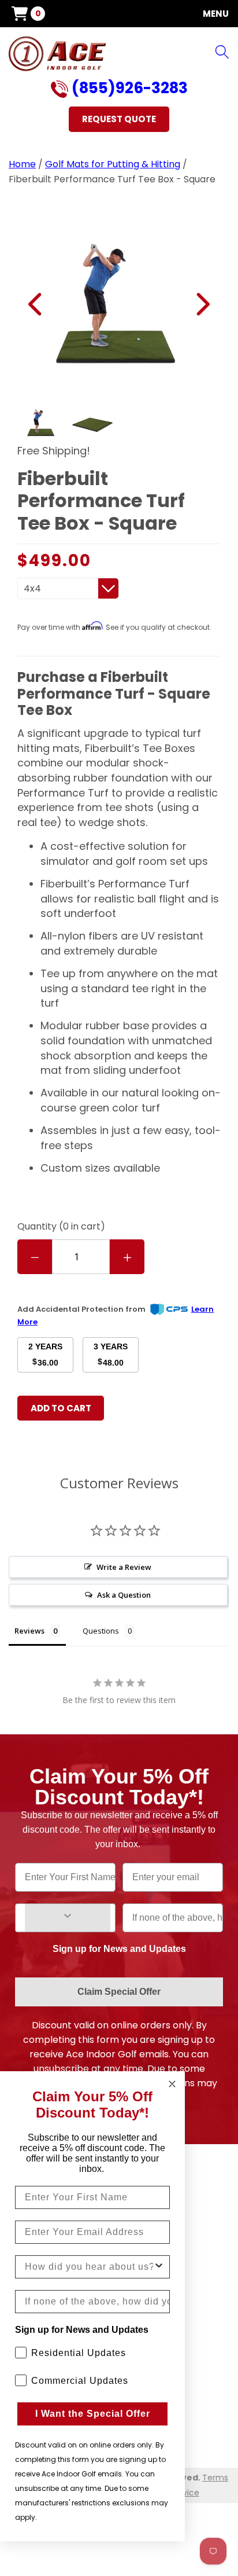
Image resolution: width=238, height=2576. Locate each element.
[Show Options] (68, 1918)
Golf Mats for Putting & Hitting (113, 164)
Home (22, 164)
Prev (36, 304)
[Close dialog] (172, 2084)
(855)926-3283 (128, 89)
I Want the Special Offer (93, 2414)
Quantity (61, 1226)
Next (202, 304)
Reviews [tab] (29, 1631)
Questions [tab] (101, 1631)
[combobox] (89, 2267)
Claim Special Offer (119, 1992)
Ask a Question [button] (124, 1595)
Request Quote (119, 119)
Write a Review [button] (124, 1567)
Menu (216, 14)
